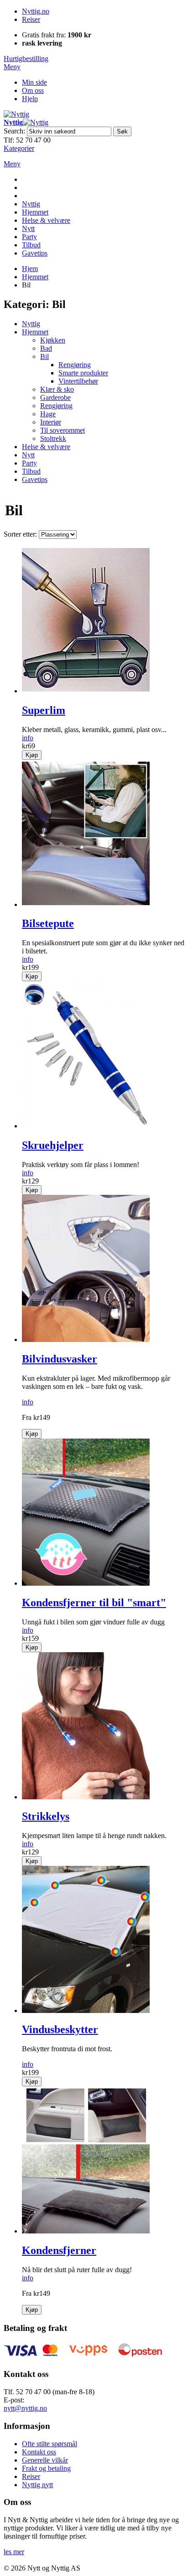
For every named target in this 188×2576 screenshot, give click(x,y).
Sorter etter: (20, 534)
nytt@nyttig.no (25, 2408)
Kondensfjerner (59, 2250)
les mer (14, 2552)
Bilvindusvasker (60, 1359)
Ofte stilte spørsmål (50, 2444)
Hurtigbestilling (26, 59)
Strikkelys (46, 1816)
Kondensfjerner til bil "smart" (94, 1603)
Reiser (31, 19)
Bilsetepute (48, 923)
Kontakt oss (39, 2452)
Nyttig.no (36, 11)
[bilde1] (86, 691)
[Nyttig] (16, 114)
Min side (34, 82)
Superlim (44, 710)
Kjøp (32, 755)
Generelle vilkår (45, 2460)
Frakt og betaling (46, 2468)
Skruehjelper (53, 1145)
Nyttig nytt (37, 2485)
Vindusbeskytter (60, 2029)
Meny (12, 67)
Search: (14, 131)
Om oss (33, 90)
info (28, 738)
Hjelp (30, 99)
